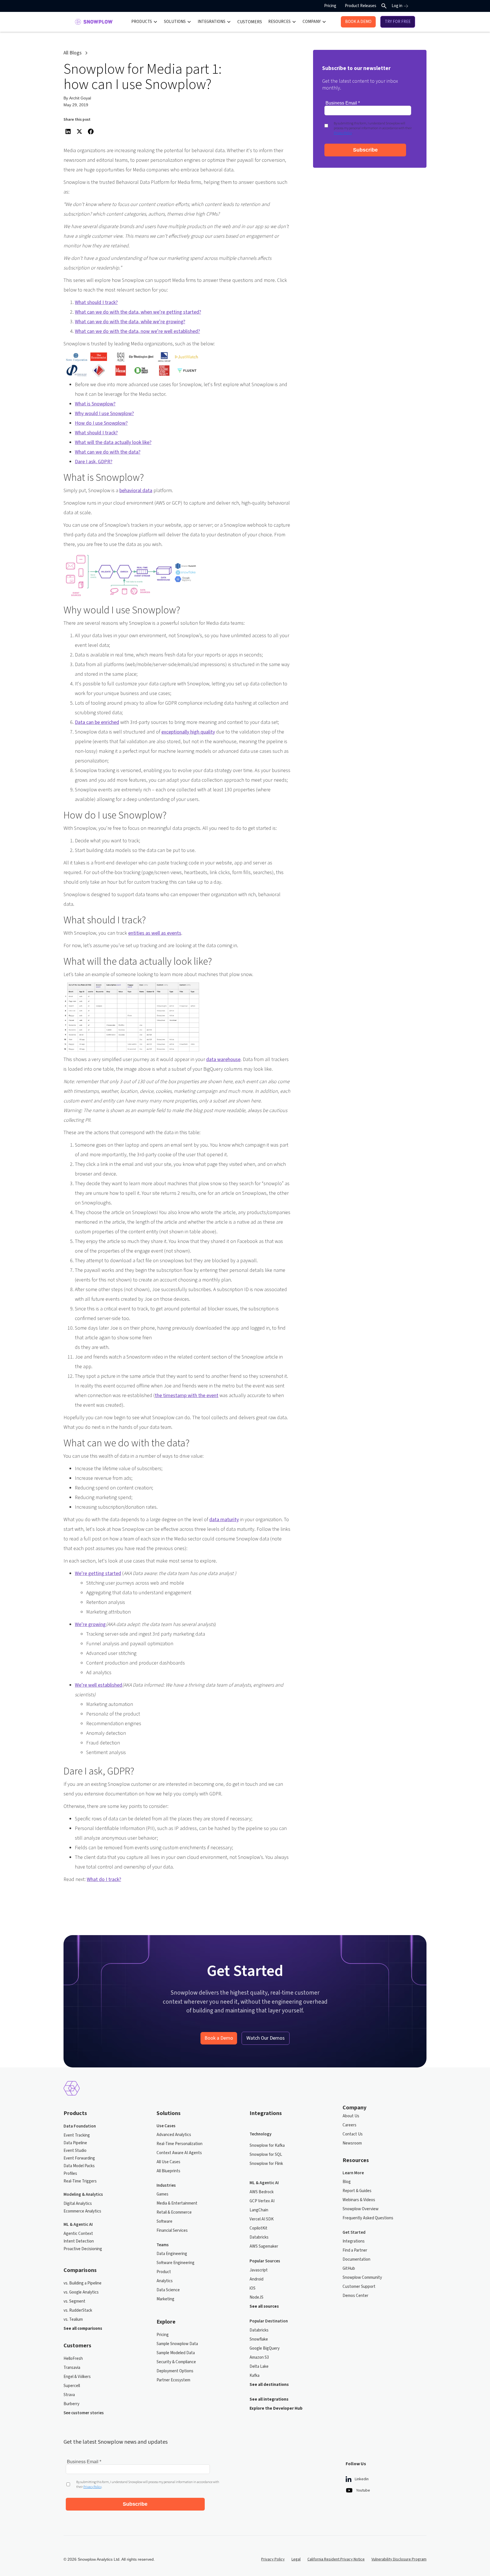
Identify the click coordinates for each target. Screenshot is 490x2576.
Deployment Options (175, 2371)
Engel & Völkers (77, 2377)
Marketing (165, 2299)
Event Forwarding (79, 2158)
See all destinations (269, 2385)
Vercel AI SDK (262, 2219)
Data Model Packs (79, 2166)
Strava (69, 2395)
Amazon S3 (259, 2357)
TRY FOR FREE (398, 22)
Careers (349, 2125)
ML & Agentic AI (78, 2225)
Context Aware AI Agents (179, 2153)
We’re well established (99, 1685)
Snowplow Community (362, 2278)
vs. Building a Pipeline (83, 2283)
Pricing (330, 6)
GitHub (349, 2268)
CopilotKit (258, 2228)
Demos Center (355, 2296)
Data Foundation (80, 2126)
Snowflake (259, 2339)
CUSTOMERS (250, 22)
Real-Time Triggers (80, 2181)
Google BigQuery (265, 2348)
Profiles (70, 2174)
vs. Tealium (73, 2319)
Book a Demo (219, 2038)
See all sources (264, 2306)
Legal (296, 2559)
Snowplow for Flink (266, 2164)
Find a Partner (355, 2250)
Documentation (356, 2259)
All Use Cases (168, 2162)
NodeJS (256, 2297)
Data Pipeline (75, 2143)
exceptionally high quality (188, 732)
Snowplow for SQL (266, 2155)
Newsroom (352, 2143)
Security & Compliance (176, 2362)
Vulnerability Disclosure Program (399, 2559)
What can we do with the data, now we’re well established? (137, 331)
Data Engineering (172, 2254)
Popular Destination (269, 2321)
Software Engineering (176, 2263)
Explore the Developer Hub (276, 2408)
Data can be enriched (97, 722)
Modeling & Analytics (83, 2195)
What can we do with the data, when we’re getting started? (138, 312)
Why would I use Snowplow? (104, 414)
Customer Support (359, 2287)
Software (164, 2221)
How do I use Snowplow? (101, 423)
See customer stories (84, 2413)
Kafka (254, 2376)
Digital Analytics (78, 2204)
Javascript (259, 2270)
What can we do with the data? (108, 452)
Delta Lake (259, 2366)
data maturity (224, 1520)
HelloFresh (73, 2359)
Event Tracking (77, 2135)
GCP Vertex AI (262, 2201)
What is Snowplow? (95, 404)
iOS (253, 2288)
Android (256, 2279)
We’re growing (90, 1624)
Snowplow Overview (361, 2209)
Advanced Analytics (174, 2135)
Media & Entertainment (177, 2203)
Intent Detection (79, 2241)
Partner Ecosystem (173, 2380)
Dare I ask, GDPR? (94, 462)
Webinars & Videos (359, 2200)
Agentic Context (78, 2234)
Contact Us (353, 2134)
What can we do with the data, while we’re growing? (130, 322)
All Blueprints (168, 2171)
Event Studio (75, 2151)
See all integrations (269, 2399)
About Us (351, 2116)
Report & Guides (357, 2191)
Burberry (71, 2404)
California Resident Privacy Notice (336, 2559)
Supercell (72, 2386)
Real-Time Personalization (179, 2144)
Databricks (259, 2237)
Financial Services (172, 2230)
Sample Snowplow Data (177, 2344)
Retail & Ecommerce (174, 2212)
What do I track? (104, 1879)
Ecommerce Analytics (82, 2211)
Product (164, 2272)
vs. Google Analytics (81, 2292)
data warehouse (223, 1059)
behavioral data (136, 491)
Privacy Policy (273, 2559)
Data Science (168, 2290)
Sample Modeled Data (176, 2353)
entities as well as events (155, 933)
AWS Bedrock (262, 2192)
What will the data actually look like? (113, 442)
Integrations (354, 2241)
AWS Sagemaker (264, 2246)
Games (162, 2194)
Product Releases (361, 6)
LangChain (259, 2210)
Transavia (72, 2368)
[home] (94, 22)
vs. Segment (74, 2301)
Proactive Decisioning (83, 2249)
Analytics (165, 2281)
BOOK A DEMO (358, 22)
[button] (144, 22)
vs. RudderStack (78, 2310)
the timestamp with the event (187, 1396)
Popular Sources (265, 2261)
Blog (347, 2182)
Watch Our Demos (266, 2038)
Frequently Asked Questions (368, 2218)
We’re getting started (98, 1573)
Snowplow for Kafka (267, 2145)
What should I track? (96, 302)
